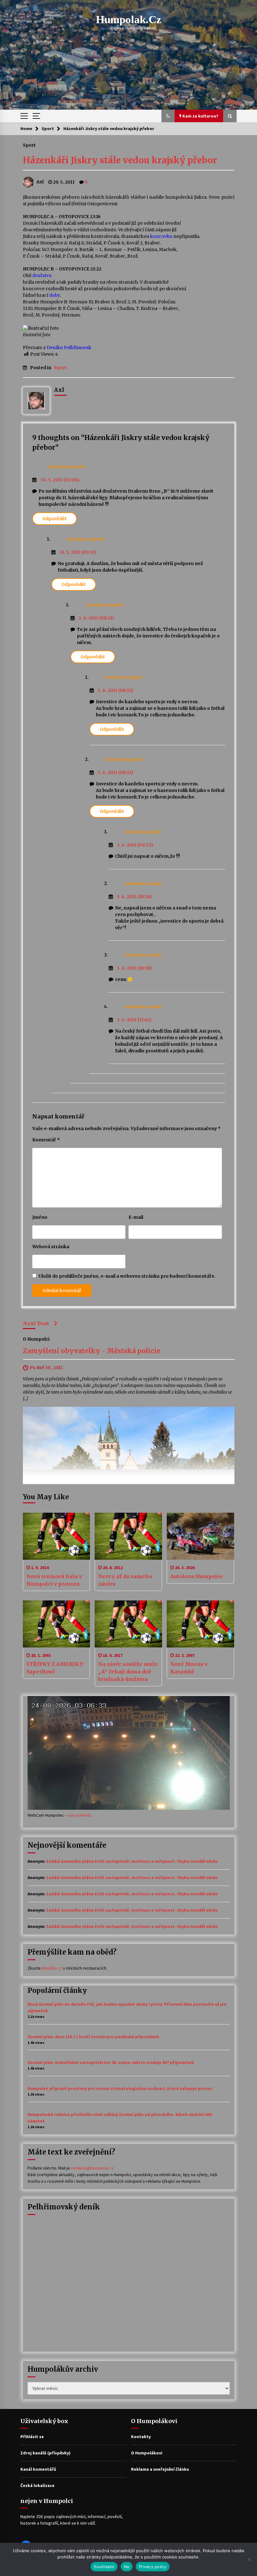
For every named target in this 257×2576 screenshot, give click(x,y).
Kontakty (141, 2437)
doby (55, 295)
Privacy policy (153, 2567)
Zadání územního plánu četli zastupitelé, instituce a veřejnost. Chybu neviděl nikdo (132, 1861)
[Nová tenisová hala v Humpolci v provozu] (57, 1536)
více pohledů (79, 1815)
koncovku (161, 236)
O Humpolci (36, 1339)
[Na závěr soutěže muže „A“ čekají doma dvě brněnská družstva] (128, 1624)
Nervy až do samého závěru (125, 1580)
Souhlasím (104, 2567)
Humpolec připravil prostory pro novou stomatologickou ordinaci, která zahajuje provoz (120, 2088)
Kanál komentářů (38, 2469)
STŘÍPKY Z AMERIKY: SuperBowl (55, 1668)
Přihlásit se (32, 2437)
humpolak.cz (129, 20)
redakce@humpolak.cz (92, 2168)
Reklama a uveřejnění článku (160, 2469)
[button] (168, 116)
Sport (29, 145)
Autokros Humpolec (197, 1576)
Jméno (40, 1217)
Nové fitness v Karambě (189, 1668)
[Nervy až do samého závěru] (128, 1536)
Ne (127, 2567)
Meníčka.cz (52, 1968)
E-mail (136, 1217)
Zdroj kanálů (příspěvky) (45, 2453)
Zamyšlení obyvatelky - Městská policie (92, 1351)
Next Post (36, 1323)
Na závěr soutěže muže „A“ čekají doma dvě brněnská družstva (128, 1672)
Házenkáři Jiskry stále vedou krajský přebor (120, 160)
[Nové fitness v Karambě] (200, 1624)
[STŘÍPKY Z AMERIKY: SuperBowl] (57, 1624)
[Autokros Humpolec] (200, 1536)
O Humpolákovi (147, 2453)
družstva (42, 275)
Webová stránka (51, 1247)
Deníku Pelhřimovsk (69, 348)
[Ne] (249, 2559)
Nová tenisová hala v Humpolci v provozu (54, 1580)
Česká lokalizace (37, 2485)
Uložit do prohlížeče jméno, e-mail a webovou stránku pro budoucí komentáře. (127, 1276)
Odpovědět (55, 519)
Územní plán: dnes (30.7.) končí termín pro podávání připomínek (93, 2037)
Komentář (46, 1140)
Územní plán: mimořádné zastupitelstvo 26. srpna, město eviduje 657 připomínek (111, 2062)
